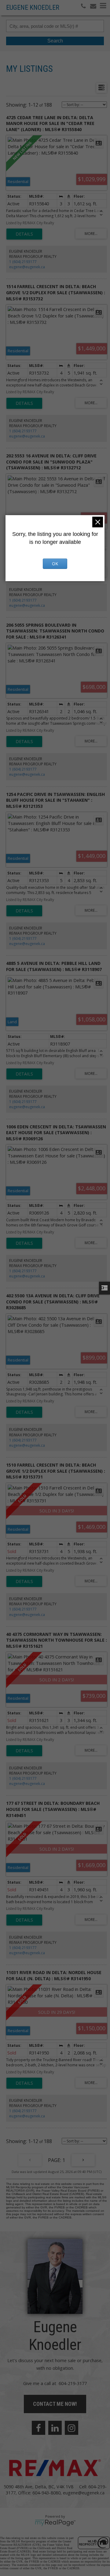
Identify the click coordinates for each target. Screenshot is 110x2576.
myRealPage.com (55, 2523)
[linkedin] (55, 2428)
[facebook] (38, 2428)
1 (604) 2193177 (23, 262)
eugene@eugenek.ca (27, 267)
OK (55, 564)
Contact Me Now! (55, 2404)
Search (55, 41)
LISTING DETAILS (24, 234)
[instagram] (71, 2428)
